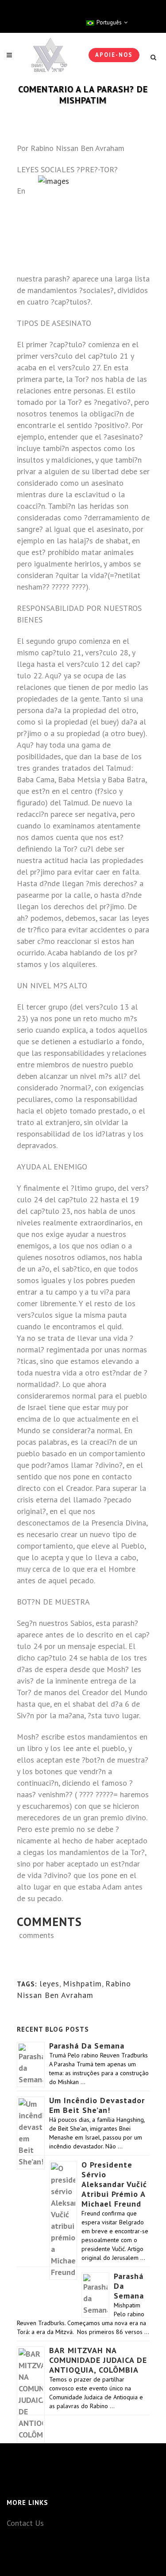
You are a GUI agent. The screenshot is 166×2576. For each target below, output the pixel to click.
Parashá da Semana (87, 2046)
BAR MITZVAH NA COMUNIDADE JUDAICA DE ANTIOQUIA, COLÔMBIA (98, 2360)
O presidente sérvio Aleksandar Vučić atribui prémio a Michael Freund (114, 2184)
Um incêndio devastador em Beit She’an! (97, 2105)
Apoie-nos (114, 55)
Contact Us (25, 2523)
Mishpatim (82, 1984)
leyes (49, 1984)
